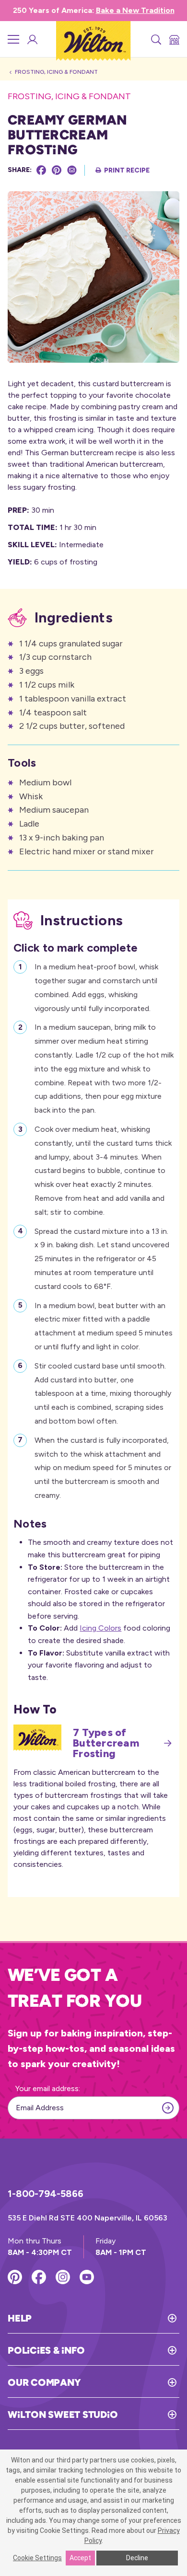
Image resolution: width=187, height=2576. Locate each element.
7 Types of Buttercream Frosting (106, 1743)
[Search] (155, 39)
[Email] (72, 170)
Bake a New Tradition (135, 10)
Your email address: (48, 2088)
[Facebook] (41, 170)
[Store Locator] (174, 39)
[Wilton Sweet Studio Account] (32, 39)
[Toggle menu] (13, 39)
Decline (137, 2558)
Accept (80, 2558)
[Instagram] (63, 2277)
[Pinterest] (57, 170)
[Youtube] (87, 2277)
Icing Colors (100, 1628)
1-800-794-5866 (46, 2194)
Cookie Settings (37, 2558)
